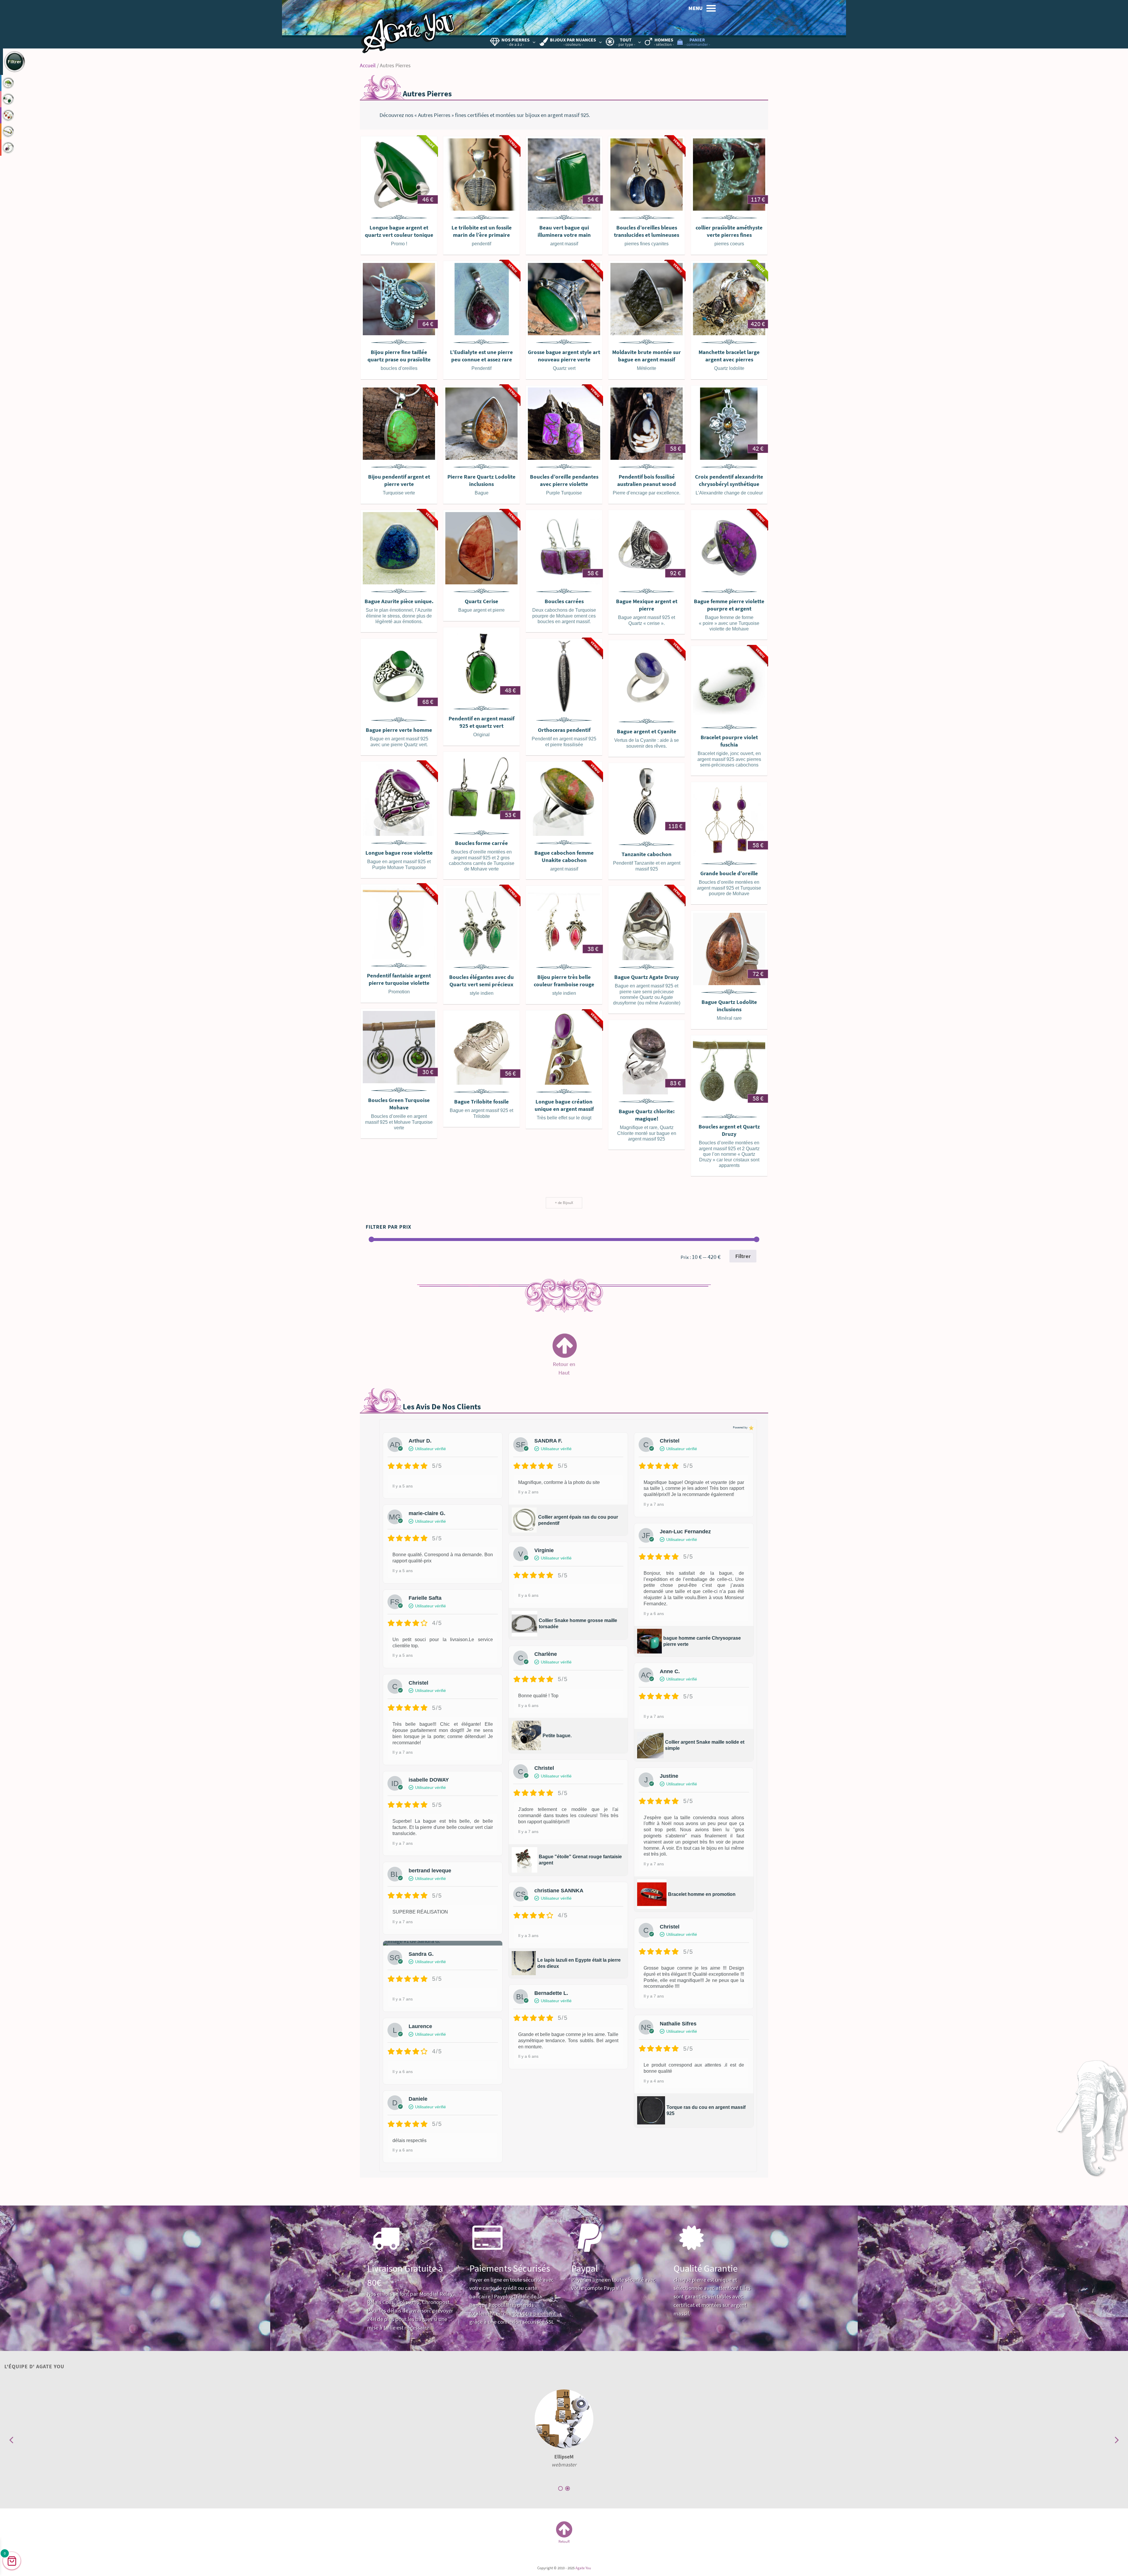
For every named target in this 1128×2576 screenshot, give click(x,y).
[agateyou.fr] (408, 28)
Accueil (368, 66)
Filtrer (743, 1256)
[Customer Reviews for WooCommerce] (751, 1428)
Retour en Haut (564, 1365)
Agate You (583, 2568)
